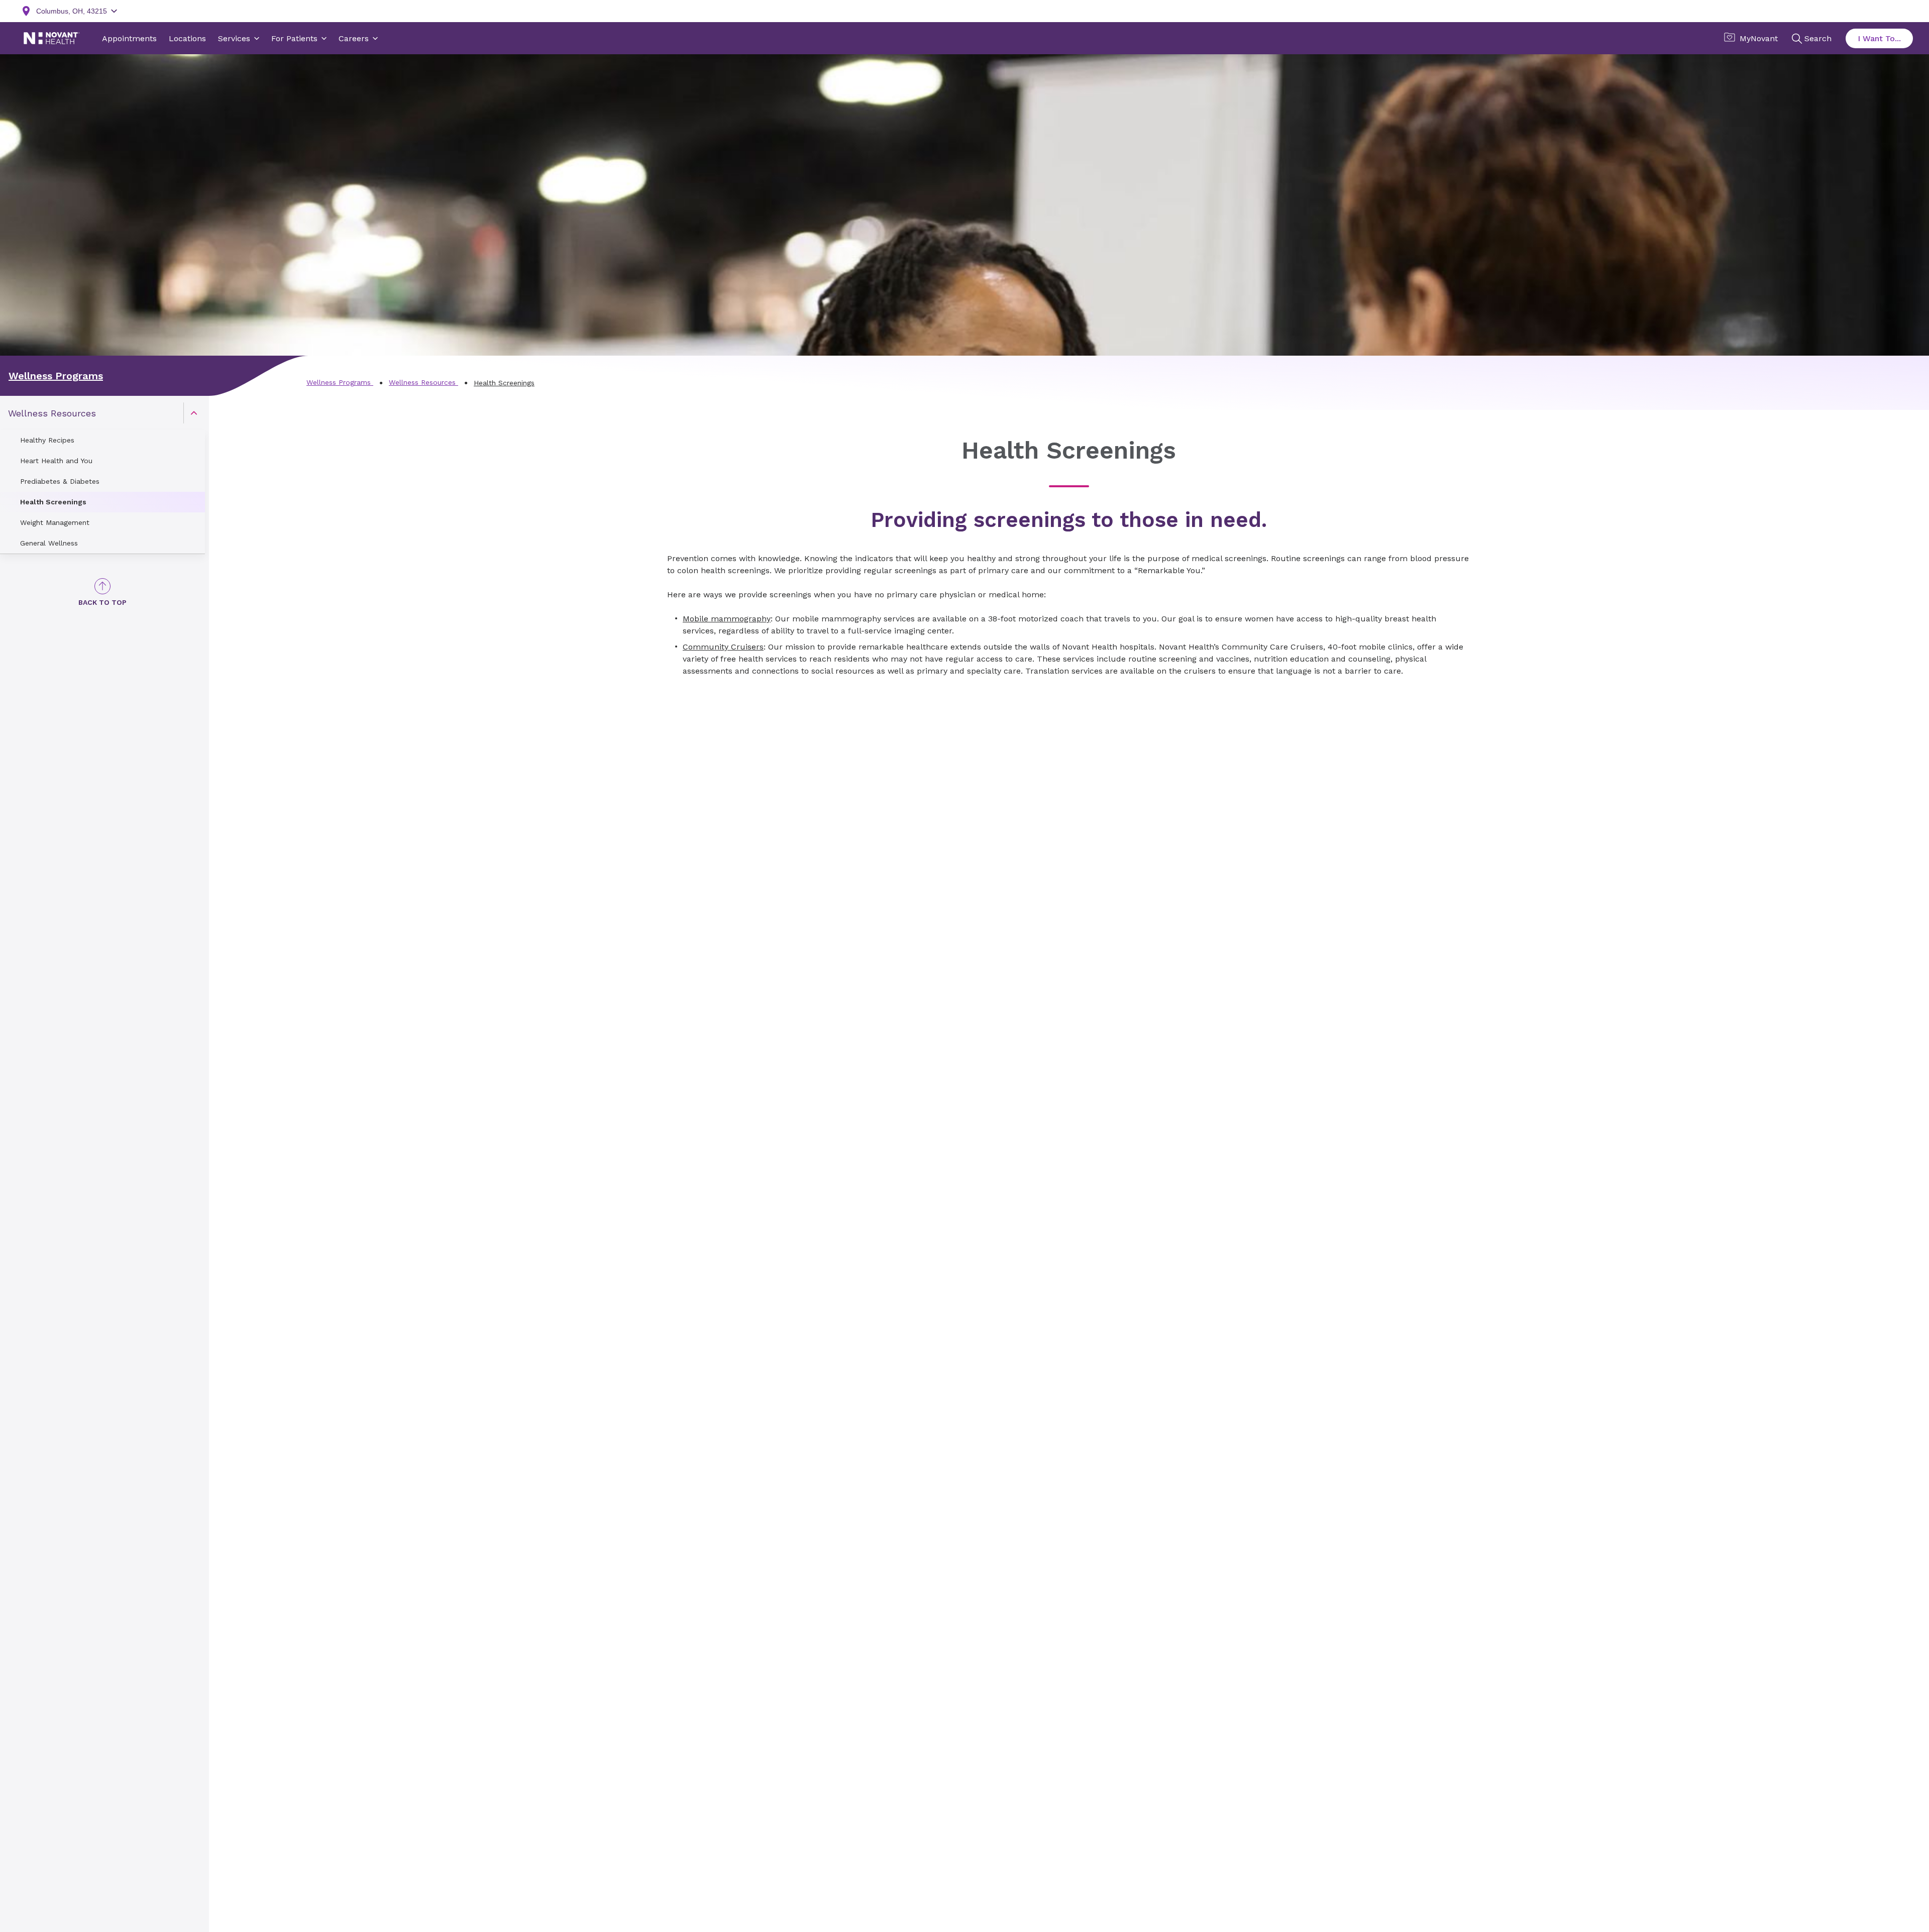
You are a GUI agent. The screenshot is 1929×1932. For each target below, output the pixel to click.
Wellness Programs (56, 376)
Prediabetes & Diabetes (60, 481)
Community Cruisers (723, 647)
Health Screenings (53, 502)
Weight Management (55, 522)
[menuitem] (102, 475)
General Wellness (49, 543)
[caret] (194, 413)
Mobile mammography (727, 619)
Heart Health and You (56, 461)
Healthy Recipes (47, 440)
